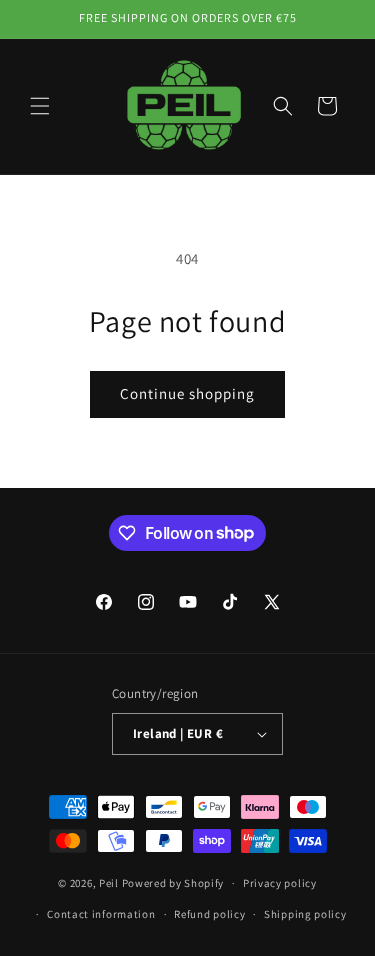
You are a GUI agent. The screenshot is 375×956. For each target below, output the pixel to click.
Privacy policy (280, 883)
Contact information (101, 914)
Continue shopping (187, 393)
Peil (109, 883)
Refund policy (209, 914)
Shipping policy (305, 914)
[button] (40, 106)
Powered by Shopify (173, 883)
